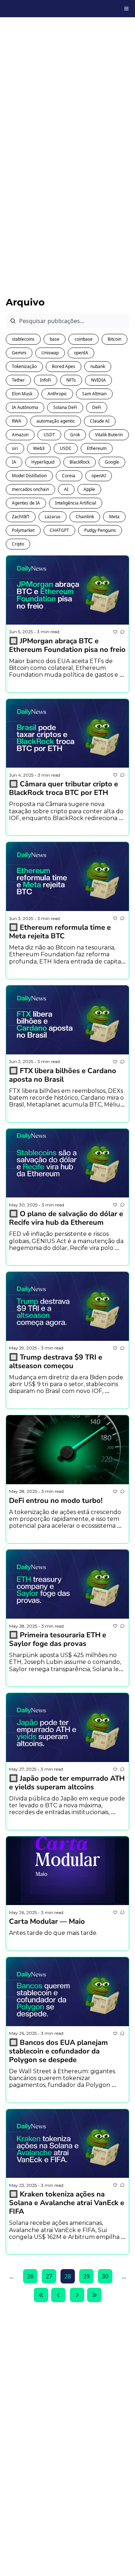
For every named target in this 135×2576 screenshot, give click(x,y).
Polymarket (23, 530)
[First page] (41, 2295)
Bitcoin (114, 339)
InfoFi (46, 380)
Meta (114, 517)
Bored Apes (64, 366)
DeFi (97, 407)
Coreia (69, 476)
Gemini (19, 353)
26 (30, 2276)
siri (15, 448)
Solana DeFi (65, 407)
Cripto (18, 544)
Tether (18, 380)
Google (112, 462)
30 (105, 2276)
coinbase (84, 339)
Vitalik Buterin (109, 435)
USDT (49, 435)
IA (14, 462)
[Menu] (126, 9)
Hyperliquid (43, 462)
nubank (98, 366)
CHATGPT (59, 530)
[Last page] (94, 2295)
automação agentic (56, 421)
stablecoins (23, 339)
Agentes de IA (26, 503)
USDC (66, 448)
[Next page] (77, 2295)
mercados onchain (30, 489)
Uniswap (50, 353)
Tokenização (24, 366)
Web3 (39, 448)
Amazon (20, 435)
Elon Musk (22, 394)
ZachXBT (21, 517)
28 (68, 2276)
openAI (99, 476)
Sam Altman (94, 394)
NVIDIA (98, 380)
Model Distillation (29, 476)
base (55, 339)
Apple (89, 489)
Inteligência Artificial (76, 503)
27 (49, 2276)
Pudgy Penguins (100, 530)
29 (86, 2276)
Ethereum (97, 448)
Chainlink (85, 517)
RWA (17, 421)
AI (66, 489)
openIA (81, 353)
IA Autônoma (25, 407)
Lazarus (53, 517)
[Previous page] (58, 2295)
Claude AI (100, 421)
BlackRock (80, 462)
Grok (75, 435)
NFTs (71, 380)
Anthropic (57, 394)
